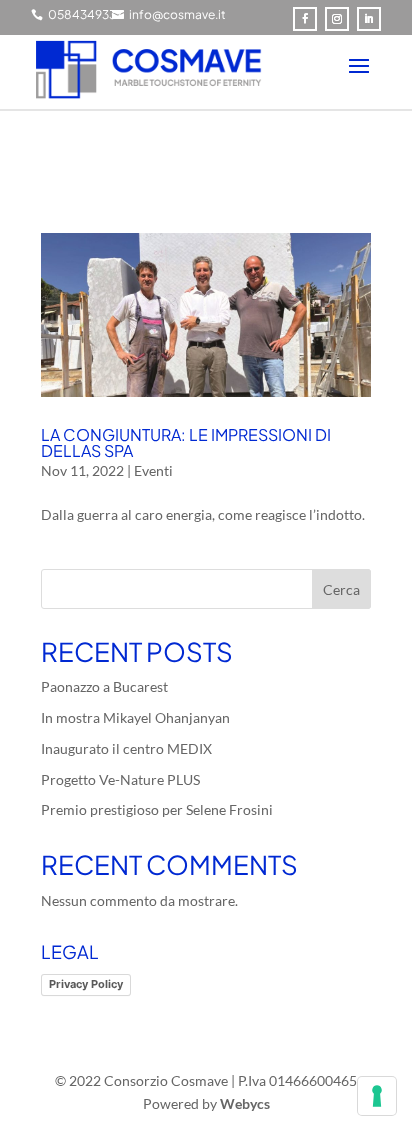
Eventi (153, 470)
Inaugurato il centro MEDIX (126, 748)
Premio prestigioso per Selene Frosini (157, 809)
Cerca (341, 589)
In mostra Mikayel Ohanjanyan (135, 717)
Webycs (245, 1103)
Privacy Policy (86, 984)
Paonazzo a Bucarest (104, 686)
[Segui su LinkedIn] (369, 19)
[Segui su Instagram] (337, 19)
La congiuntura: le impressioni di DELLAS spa (186, 442)
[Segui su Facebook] (305, 19)
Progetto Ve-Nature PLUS (120, 779)
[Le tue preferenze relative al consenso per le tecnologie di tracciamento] (377, 1096)
